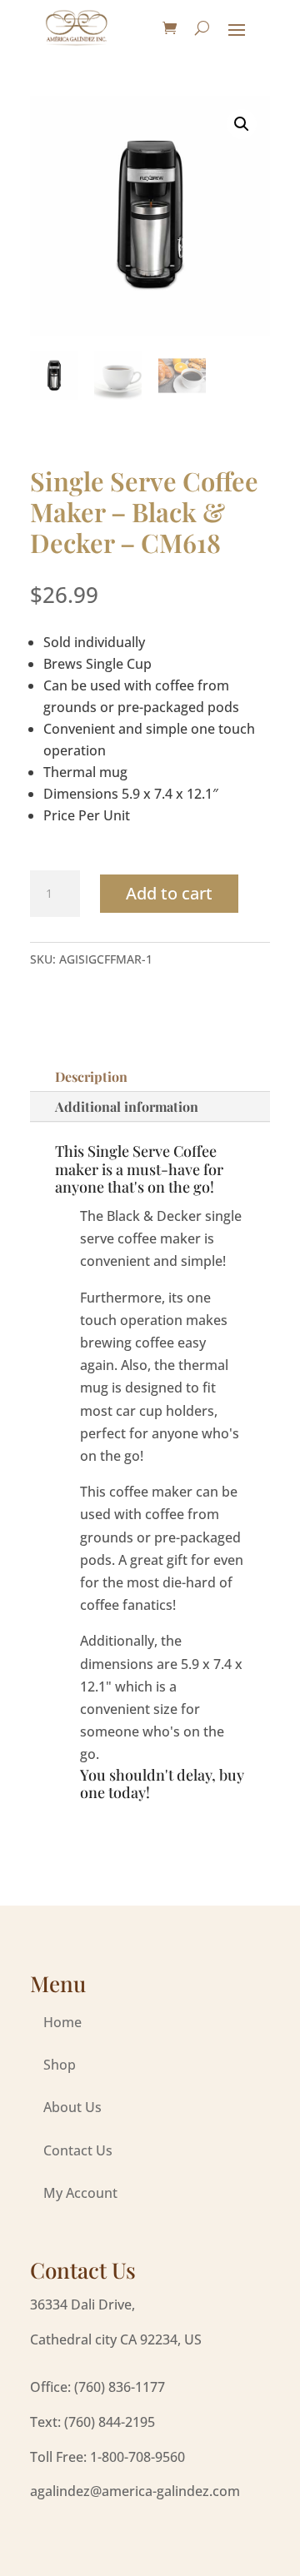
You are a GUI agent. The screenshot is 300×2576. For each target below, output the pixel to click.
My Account (80, 2193)
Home (62, 2022)
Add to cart (169, 893)
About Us (72, 2107)
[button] (242, 124)
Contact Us (78, 2150)
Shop (60, 2065)
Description (91, 1076)
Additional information (127, 1106)
